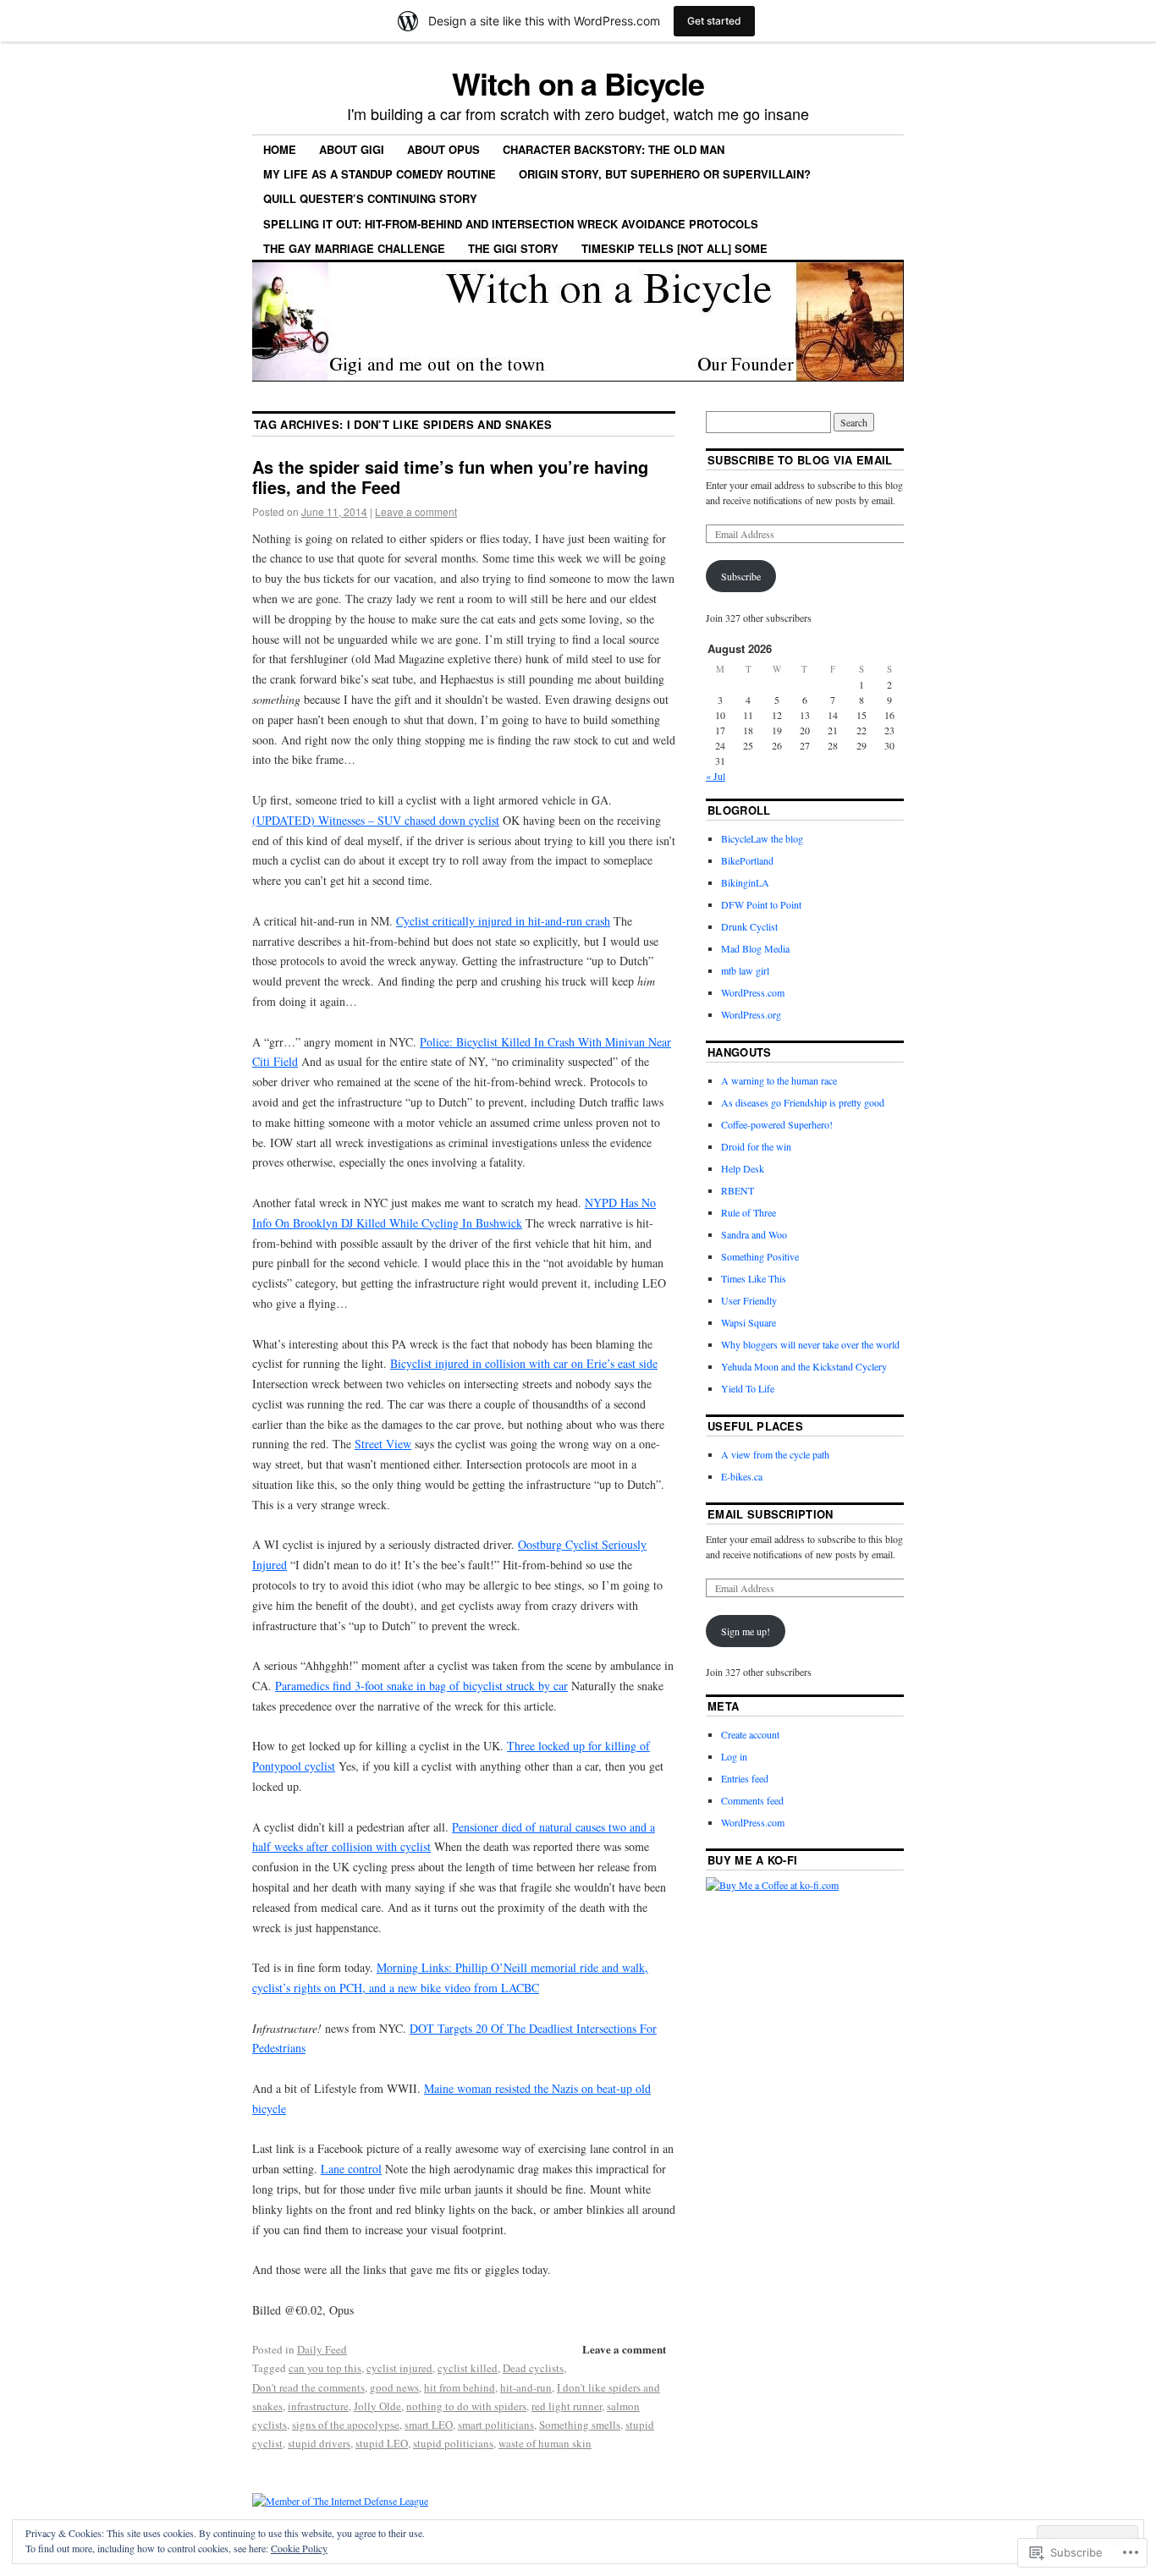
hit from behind (460, 2387)
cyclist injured (399, 2368)
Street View (383, 1444)
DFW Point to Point (761, 904)
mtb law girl (745, 970)
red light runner (567, 2406)
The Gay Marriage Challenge (354, 248)
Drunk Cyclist (749, 926)
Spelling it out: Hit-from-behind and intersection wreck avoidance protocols (511, 224)
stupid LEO (382, 2443)
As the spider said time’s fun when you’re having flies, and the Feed (450, 477)
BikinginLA (745, 882)
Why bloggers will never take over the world (810, 1344)
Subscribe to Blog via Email (800, 460)
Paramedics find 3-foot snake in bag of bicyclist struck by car (421, 1686)
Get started (714, 21)
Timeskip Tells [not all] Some (674, 248)
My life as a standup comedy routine (380, 174)
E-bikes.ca (742, 1476)
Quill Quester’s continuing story (370, 198)
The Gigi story (513, 248)
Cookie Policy (299, 2548)
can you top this (325, 2368)
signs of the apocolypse (346, 2425)
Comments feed (752, 1800)
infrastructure (318, 2406)
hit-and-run (526, 2387)
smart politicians (496, 2425)
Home (280, 149)
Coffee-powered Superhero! (777, 1124)
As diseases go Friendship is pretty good (803, 1102)
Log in (734, 1756)
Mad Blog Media (755, 948)
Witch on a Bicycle (578, 83)
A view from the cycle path (775, 1454)
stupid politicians (453, 2443)
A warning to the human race (779, 1080)
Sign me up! (746, 1631)
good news (394, 2387)
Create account (750, 1734)
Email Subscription (771, 1514)
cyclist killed (468, 2368)
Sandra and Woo (754, 1234)
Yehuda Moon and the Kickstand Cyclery (804, 1366)
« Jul (716, 776)
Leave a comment (416, 511)
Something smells (580, 2425)
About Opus (443, 149)
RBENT (738, 1190)
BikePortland (747, 860)
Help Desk (743, 1168)
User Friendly (749, 1300)
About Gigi (352, 149)
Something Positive (760, 1256)
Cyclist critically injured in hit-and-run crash (503, 921)
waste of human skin (545, 2443)
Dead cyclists (533, 2368)
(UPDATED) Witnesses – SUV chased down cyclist (376, 820)
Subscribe (741, 576)
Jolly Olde (377, 2406)
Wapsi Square (749, 1322)
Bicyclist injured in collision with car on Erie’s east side (524, 1363)
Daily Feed (322, 2349)
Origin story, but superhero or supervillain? (665, 174)
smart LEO (429, 2425)
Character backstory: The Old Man (614, 149)
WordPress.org (751, 1014)
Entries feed (745, 1778)
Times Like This (754, 1278)
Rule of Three (749, 1212)
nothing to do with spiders (466, 2406)
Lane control (351, 2169)
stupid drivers (319, 2443)
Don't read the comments (308, 2387)
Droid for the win (756, 1146)
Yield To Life (748, 1388)
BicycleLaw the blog (762, 838)
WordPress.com (753, 992)
